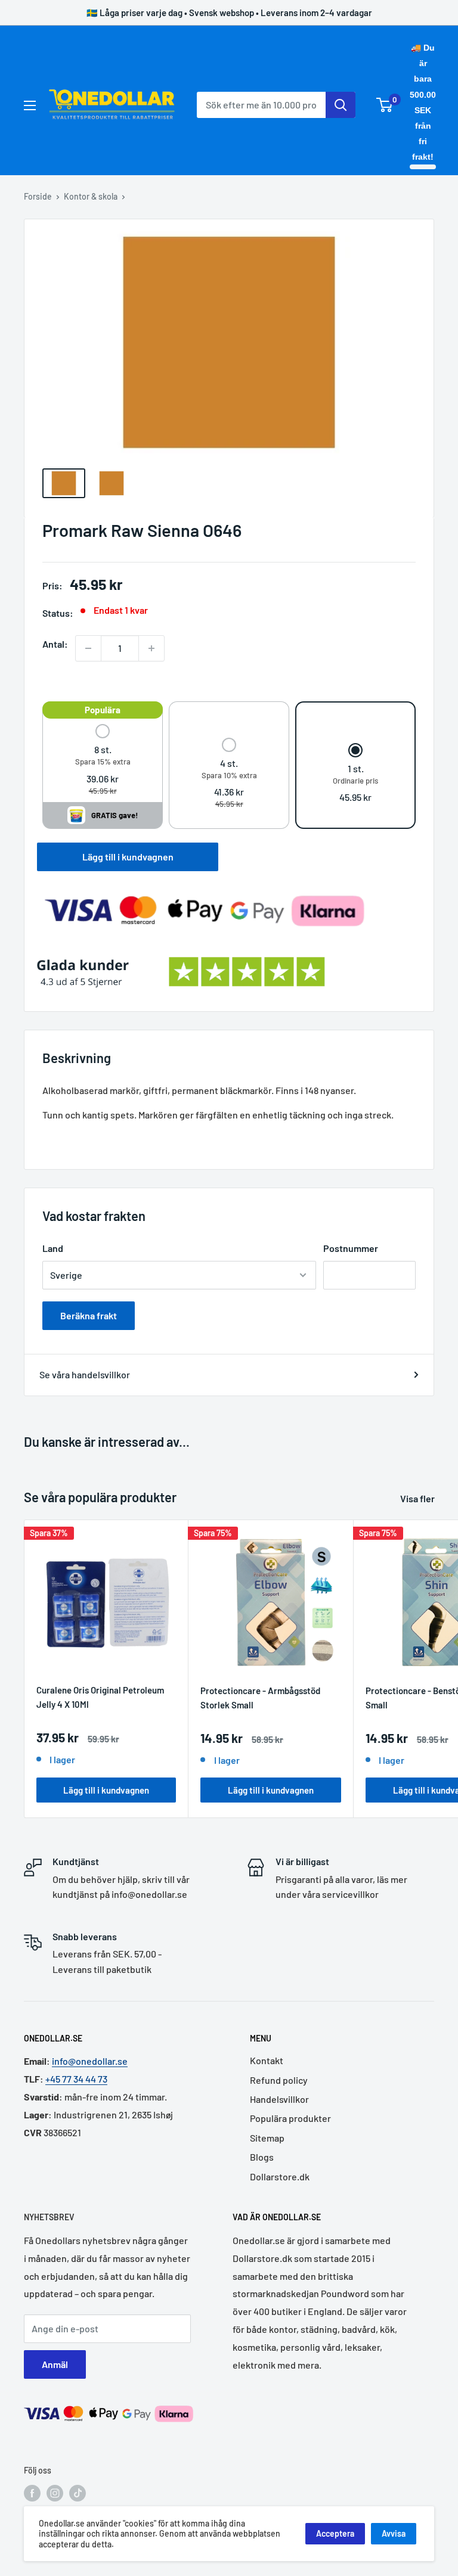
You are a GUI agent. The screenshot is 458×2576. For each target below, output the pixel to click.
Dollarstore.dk (280, 2176)
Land (53, 1248)
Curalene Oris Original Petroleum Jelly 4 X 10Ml (100, 1697)
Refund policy (279, 2080)
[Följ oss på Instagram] (55, 2493)
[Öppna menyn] (30, 105)
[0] (385, 105)
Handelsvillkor (279, 2099)
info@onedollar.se (90, 2061)
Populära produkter (290, 2118)
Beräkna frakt (89, 1315)
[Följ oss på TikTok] (78, 2493)
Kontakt (267, 2060)
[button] (103, 761)
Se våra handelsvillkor (85, 1374)
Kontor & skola (91, 196)
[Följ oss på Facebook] (32, 2493)
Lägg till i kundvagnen (128, 857)
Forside (38, 196)
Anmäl (55, 2364)
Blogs (262, 2157)
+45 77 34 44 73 (76, 2079)
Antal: (55, 644)
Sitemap (267, 2138)
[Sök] (341, 105)
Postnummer (351, 1248)
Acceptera (335, 2533)
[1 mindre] (88, 648)
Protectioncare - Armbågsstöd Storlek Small (260, 1697)
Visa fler (418, 1498)
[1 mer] (151, 648)
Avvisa (394, 2533)
